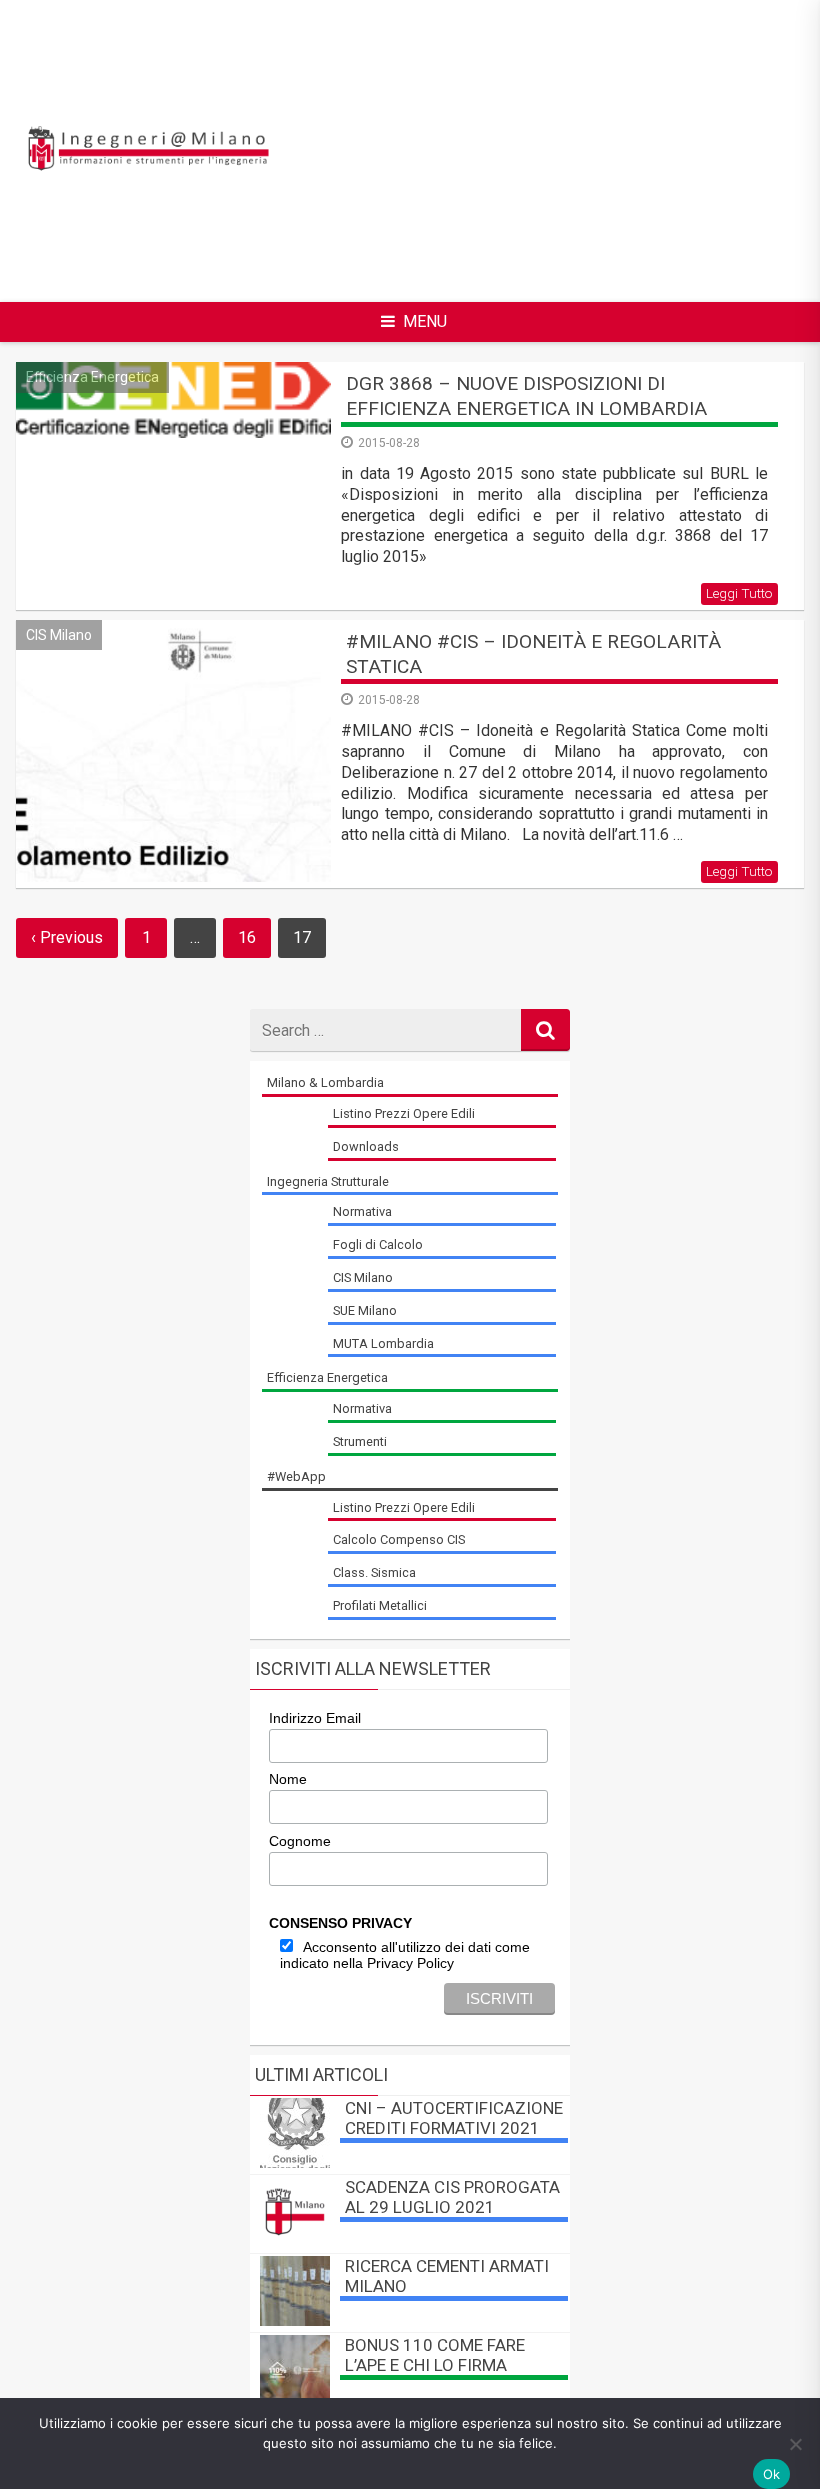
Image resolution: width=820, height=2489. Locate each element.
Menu (425, 321)
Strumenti (360, 1441)
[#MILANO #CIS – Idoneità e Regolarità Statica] (173, 751)
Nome (288, 1779)
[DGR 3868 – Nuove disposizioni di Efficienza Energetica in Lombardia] (173, 399)
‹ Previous (67, 937)
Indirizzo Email (315, 1718)
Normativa (362, 1211)
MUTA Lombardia (383, 1343)
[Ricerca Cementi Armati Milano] (295, 2320)
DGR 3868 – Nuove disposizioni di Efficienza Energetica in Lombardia (526, 396)
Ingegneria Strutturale (328, 1181)
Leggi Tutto (739, 593)
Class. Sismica (374, 1572)
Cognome (300, 1841)
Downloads (366, 1146)
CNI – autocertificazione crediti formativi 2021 (454, 2118)
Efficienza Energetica (92, 377)
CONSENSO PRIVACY (340, 1923)
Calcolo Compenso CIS (399, 1539)
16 (247, 937)
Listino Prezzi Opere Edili (404, 1113)
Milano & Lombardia (325, 1082)
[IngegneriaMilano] (148, 167)
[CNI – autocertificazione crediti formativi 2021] (295, 2162)
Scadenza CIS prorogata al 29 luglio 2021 (452, 2197)
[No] (795, 2444)
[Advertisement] (576, 148)
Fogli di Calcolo (378, 1244)
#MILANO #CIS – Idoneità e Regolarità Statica (533, 654)
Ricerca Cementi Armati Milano (447, 2276)
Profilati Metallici (380, 1605)
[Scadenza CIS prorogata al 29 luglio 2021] (295, 2241)
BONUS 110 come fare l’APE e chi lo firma (435, 2355)
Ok (772, 2474)
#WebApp (296, 1476)
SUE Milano (365, 1310)
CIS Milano (59, 635)
